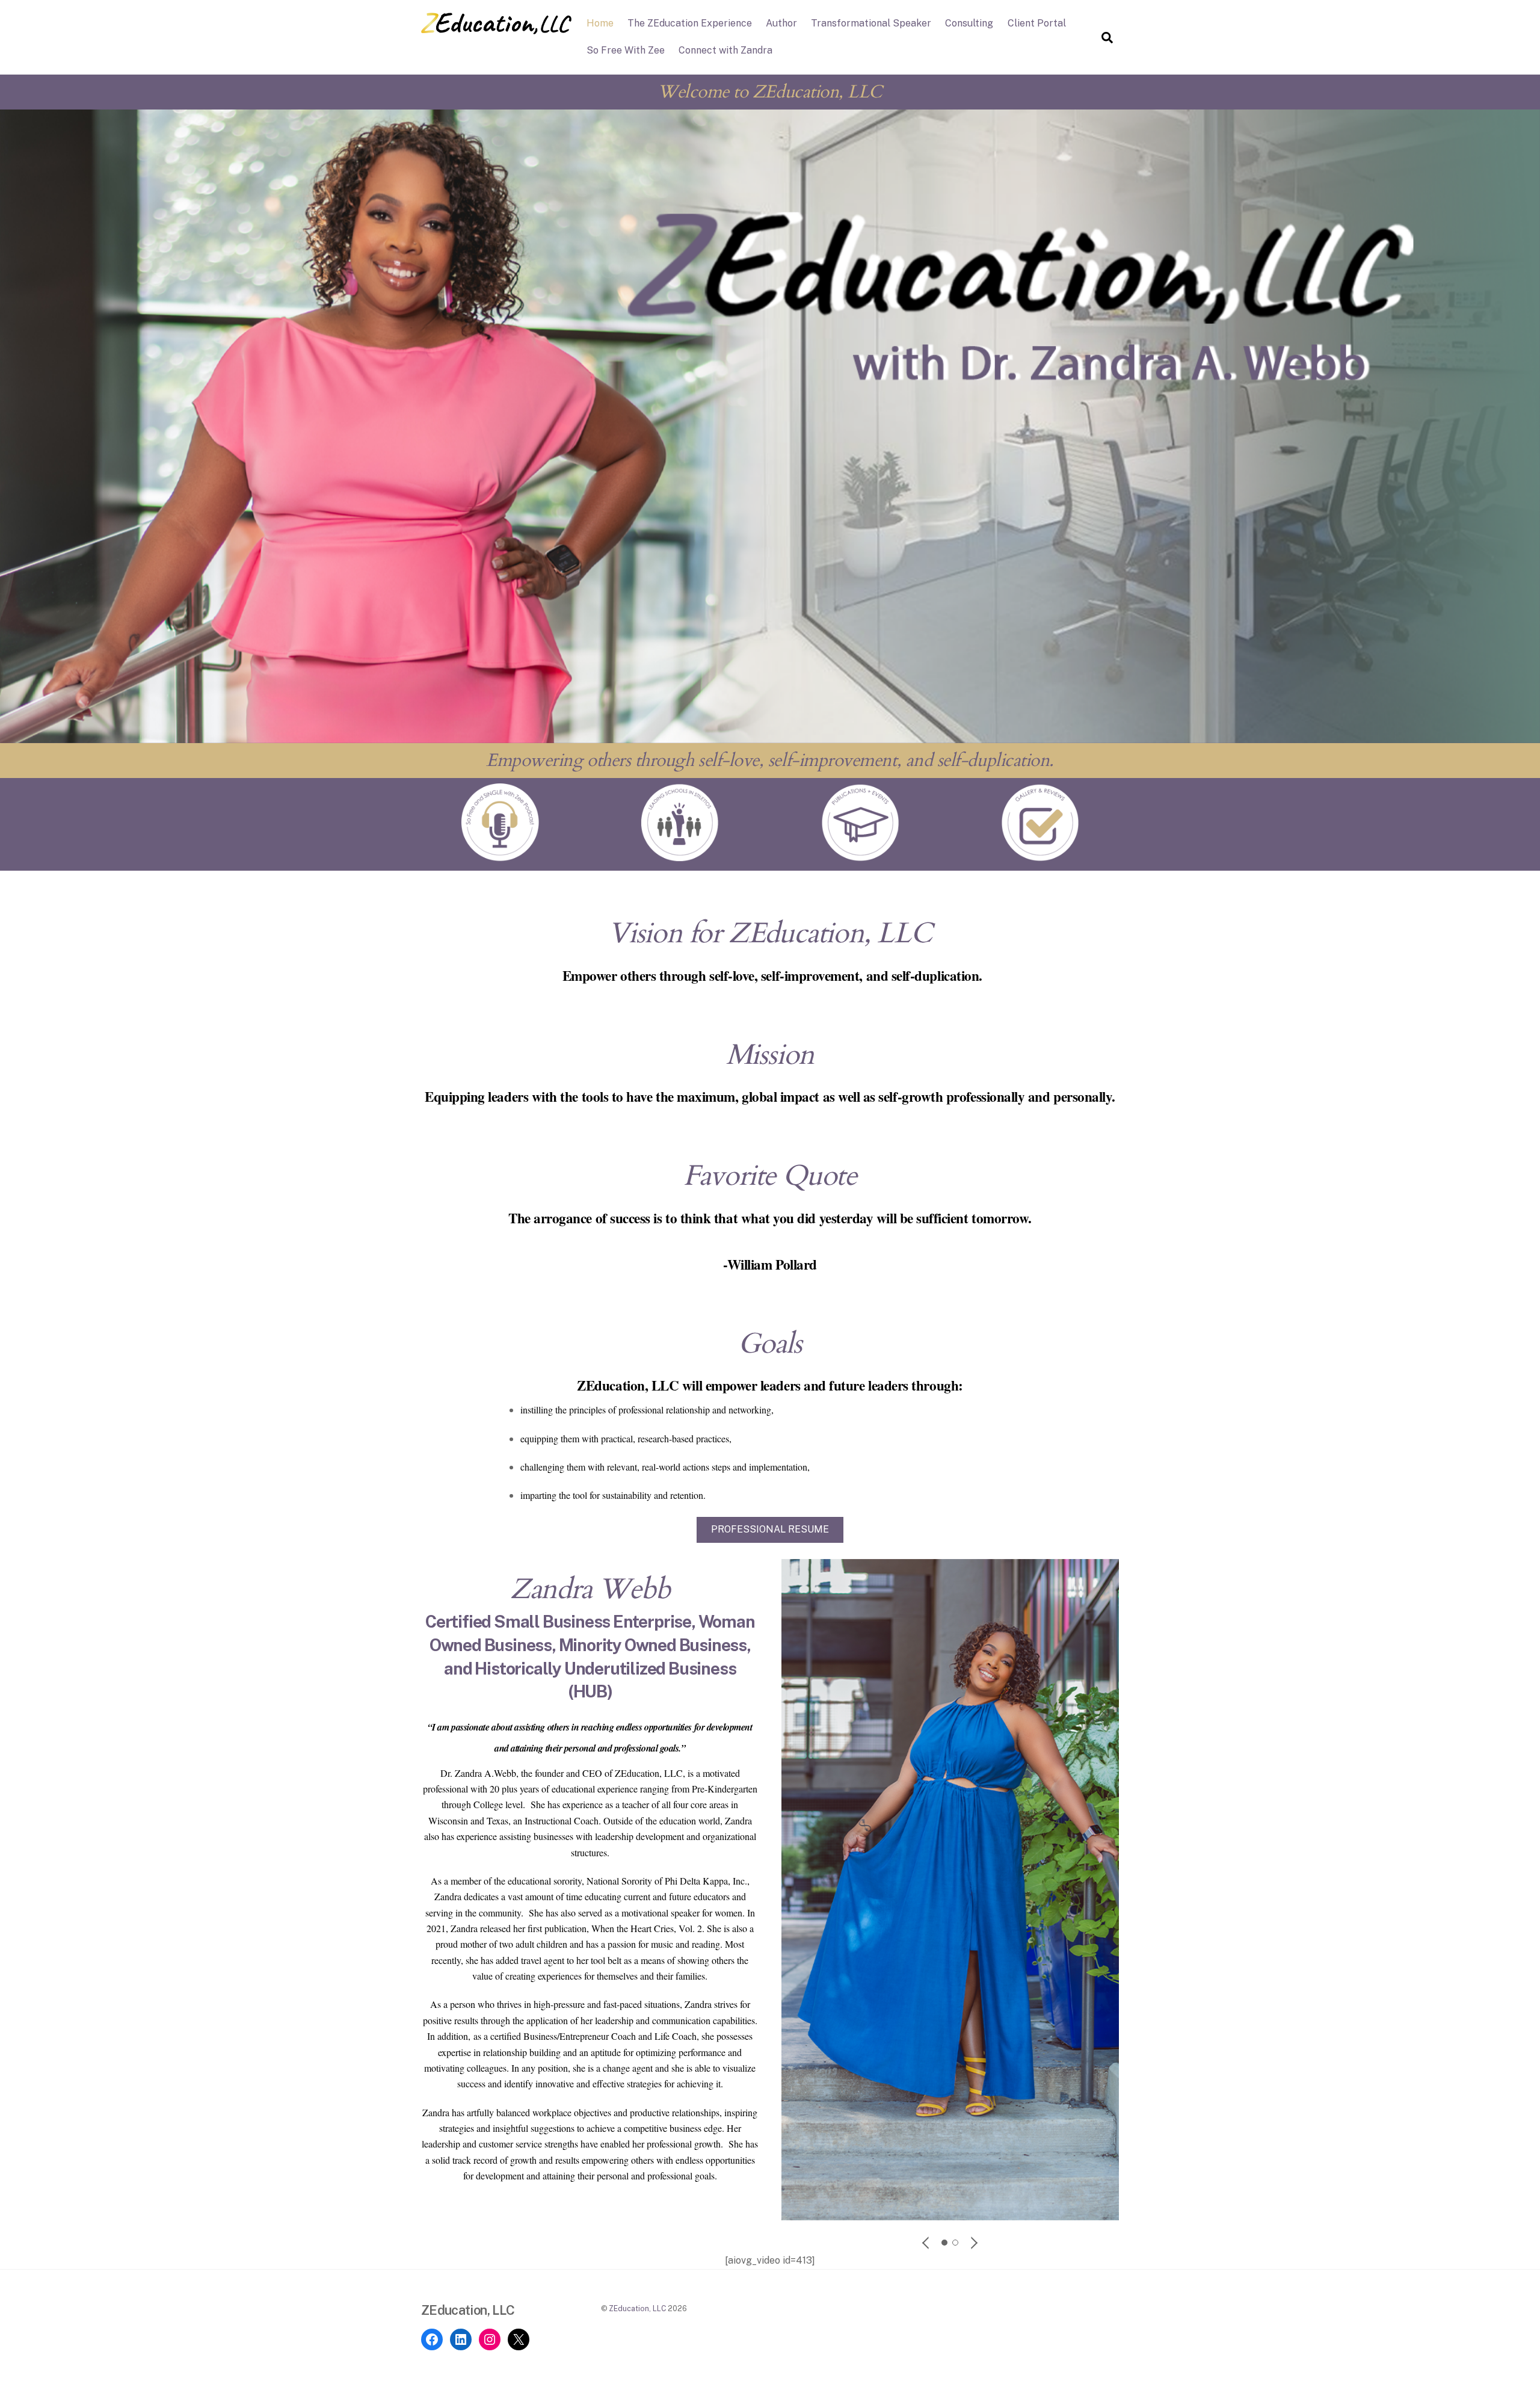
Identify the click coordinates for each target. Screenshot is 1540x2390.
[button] (926, 2243)
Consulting (969, 23)
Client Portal (1037, 23)
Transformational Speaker (871, 23)
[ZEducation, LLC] (496, 28)
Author (781, 23)
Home (600, 23)
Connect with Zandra (725, 50)
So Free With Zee (626, 50)
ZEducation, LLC (637, 2308)
